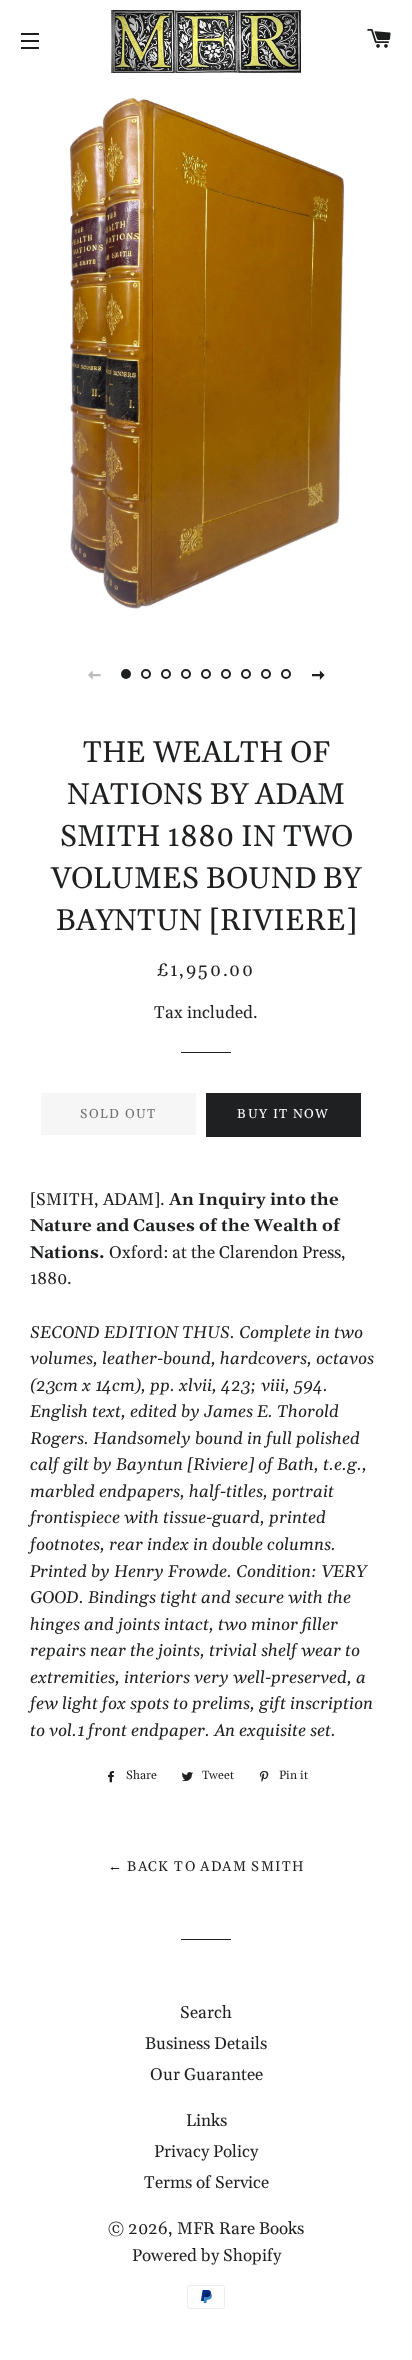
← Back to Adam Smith (206, 1867)
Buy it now (283, 1114)
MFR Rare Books (240, 2229)
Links (206, 2121)
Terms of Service (206, 2183)
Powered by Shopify (206, 2256)
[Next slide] (318, 674)
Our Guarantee (206, 2075)
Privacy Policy (206, 2152)
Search (206, 2013)
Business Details (206, 2044)
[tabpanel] (206, 352)
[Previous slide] (94, 674)
